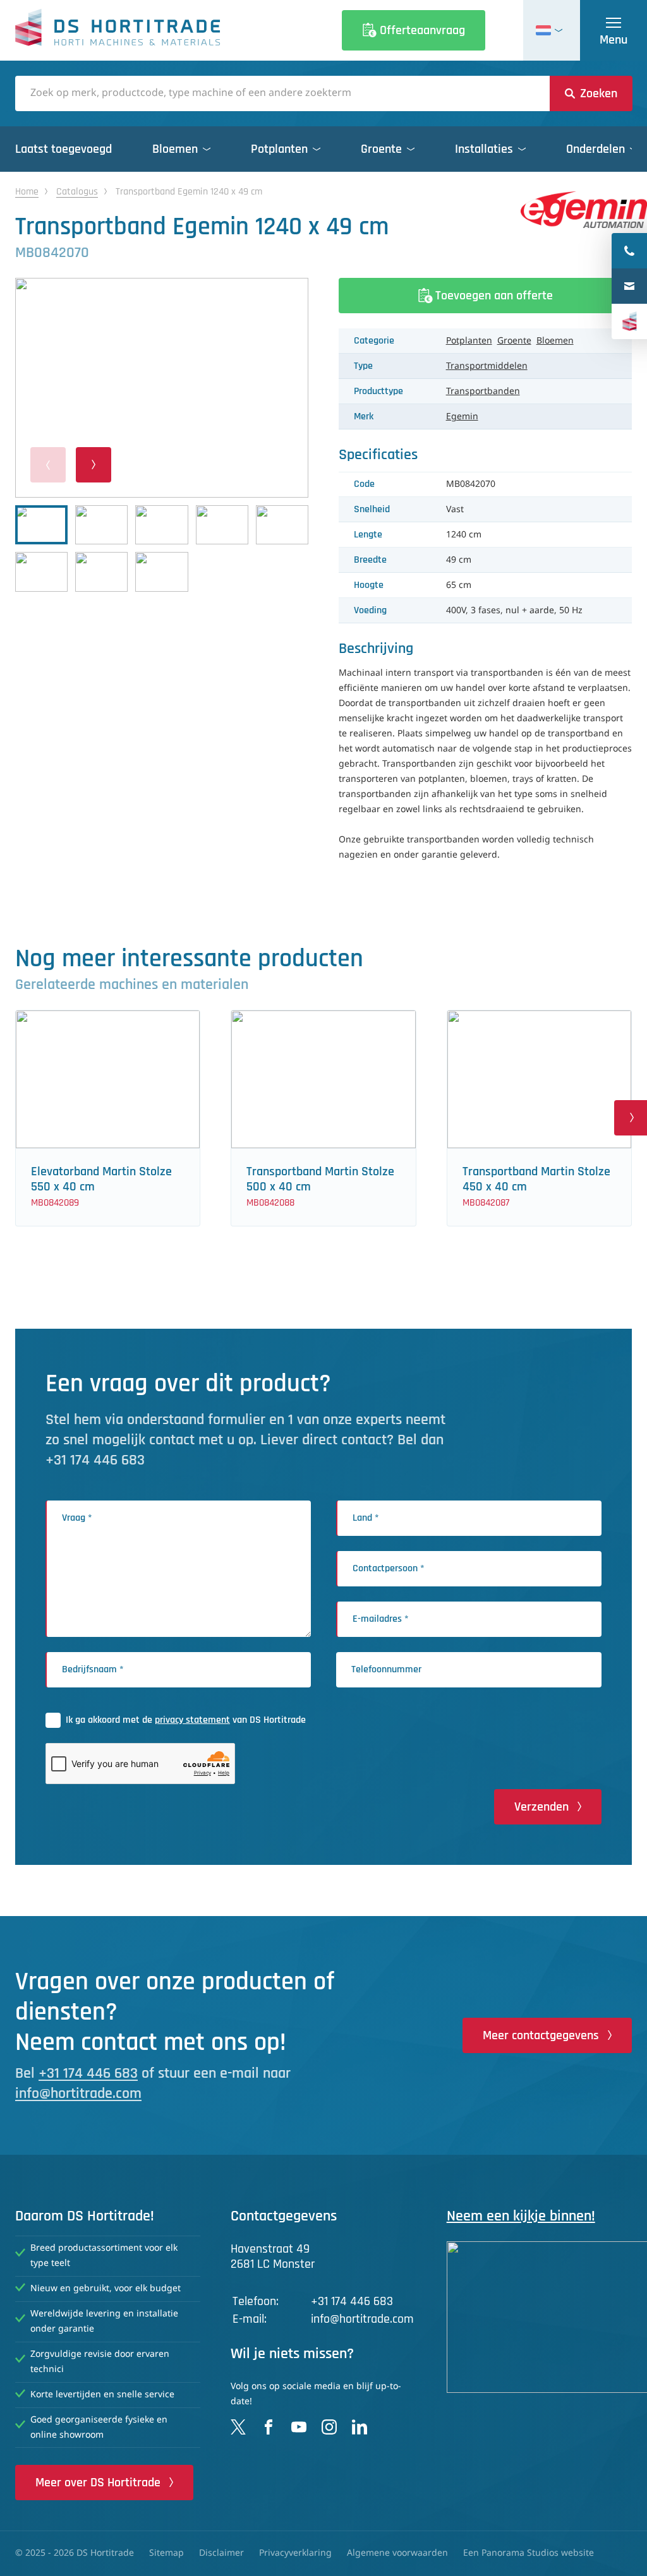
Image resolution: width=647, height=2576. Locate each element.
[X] (238, 2427)
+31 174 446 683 (88, 2073)
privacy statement (192, 1720)
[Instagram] (329, 2427)
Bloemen (555, 341)
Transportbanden (483, 392)
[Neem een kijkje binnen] (539, 2317)
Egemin (462, 417)
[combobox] (282, 93)
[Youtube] (299, 2427)
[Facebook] (269, 2427)
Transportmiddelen (487, 366)
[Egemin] (584, 210)
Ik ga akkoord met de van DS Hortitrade (186, 1720)
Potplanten (469, 341)
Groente (514, 341)
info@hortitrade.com (78, 2094)
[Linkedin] (360, 2427)
